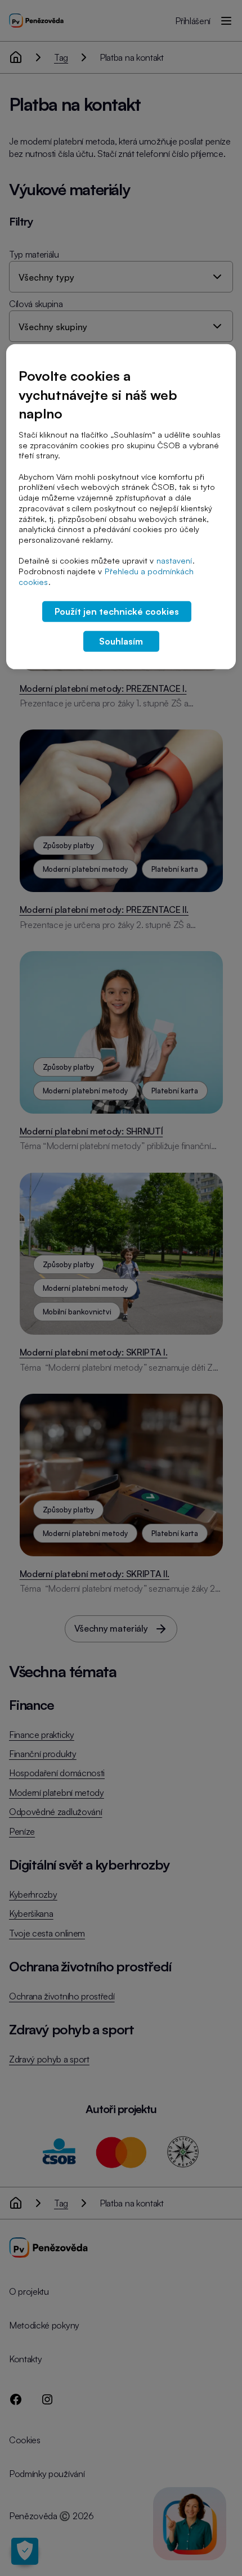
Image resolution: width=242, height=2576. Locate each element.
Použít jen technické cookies (117, 611)
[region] (121, 507)
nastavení (174, 560)
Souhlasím (121, 641)
